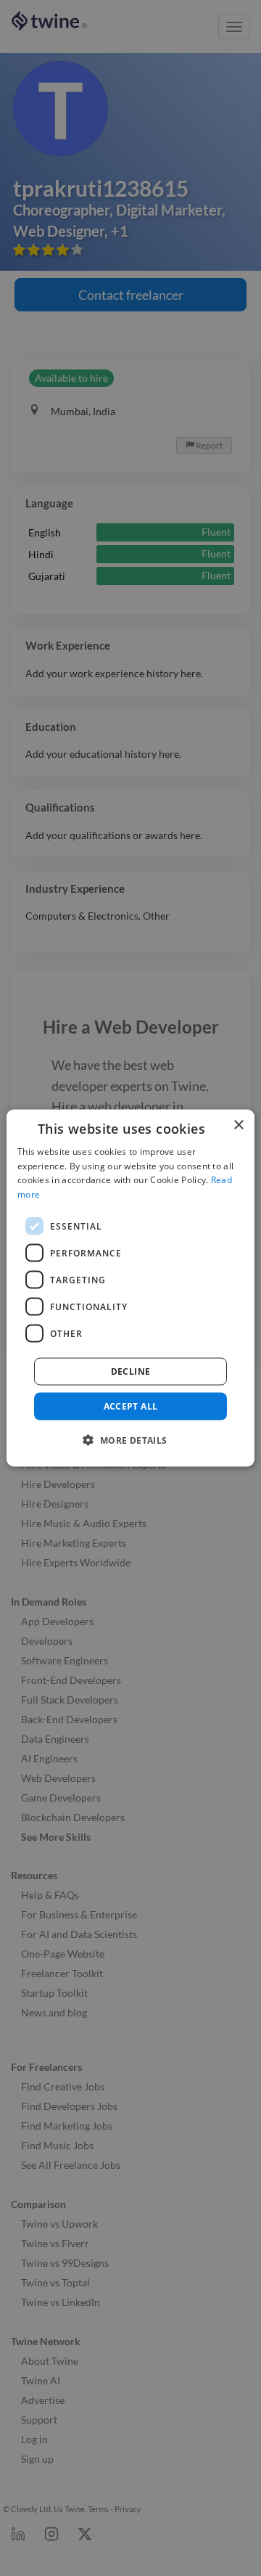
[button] (130, 1440)
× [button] (238, 1125)
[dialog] (130, 1288)
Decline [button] (131, 1371)
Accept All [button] (131, 1406)
